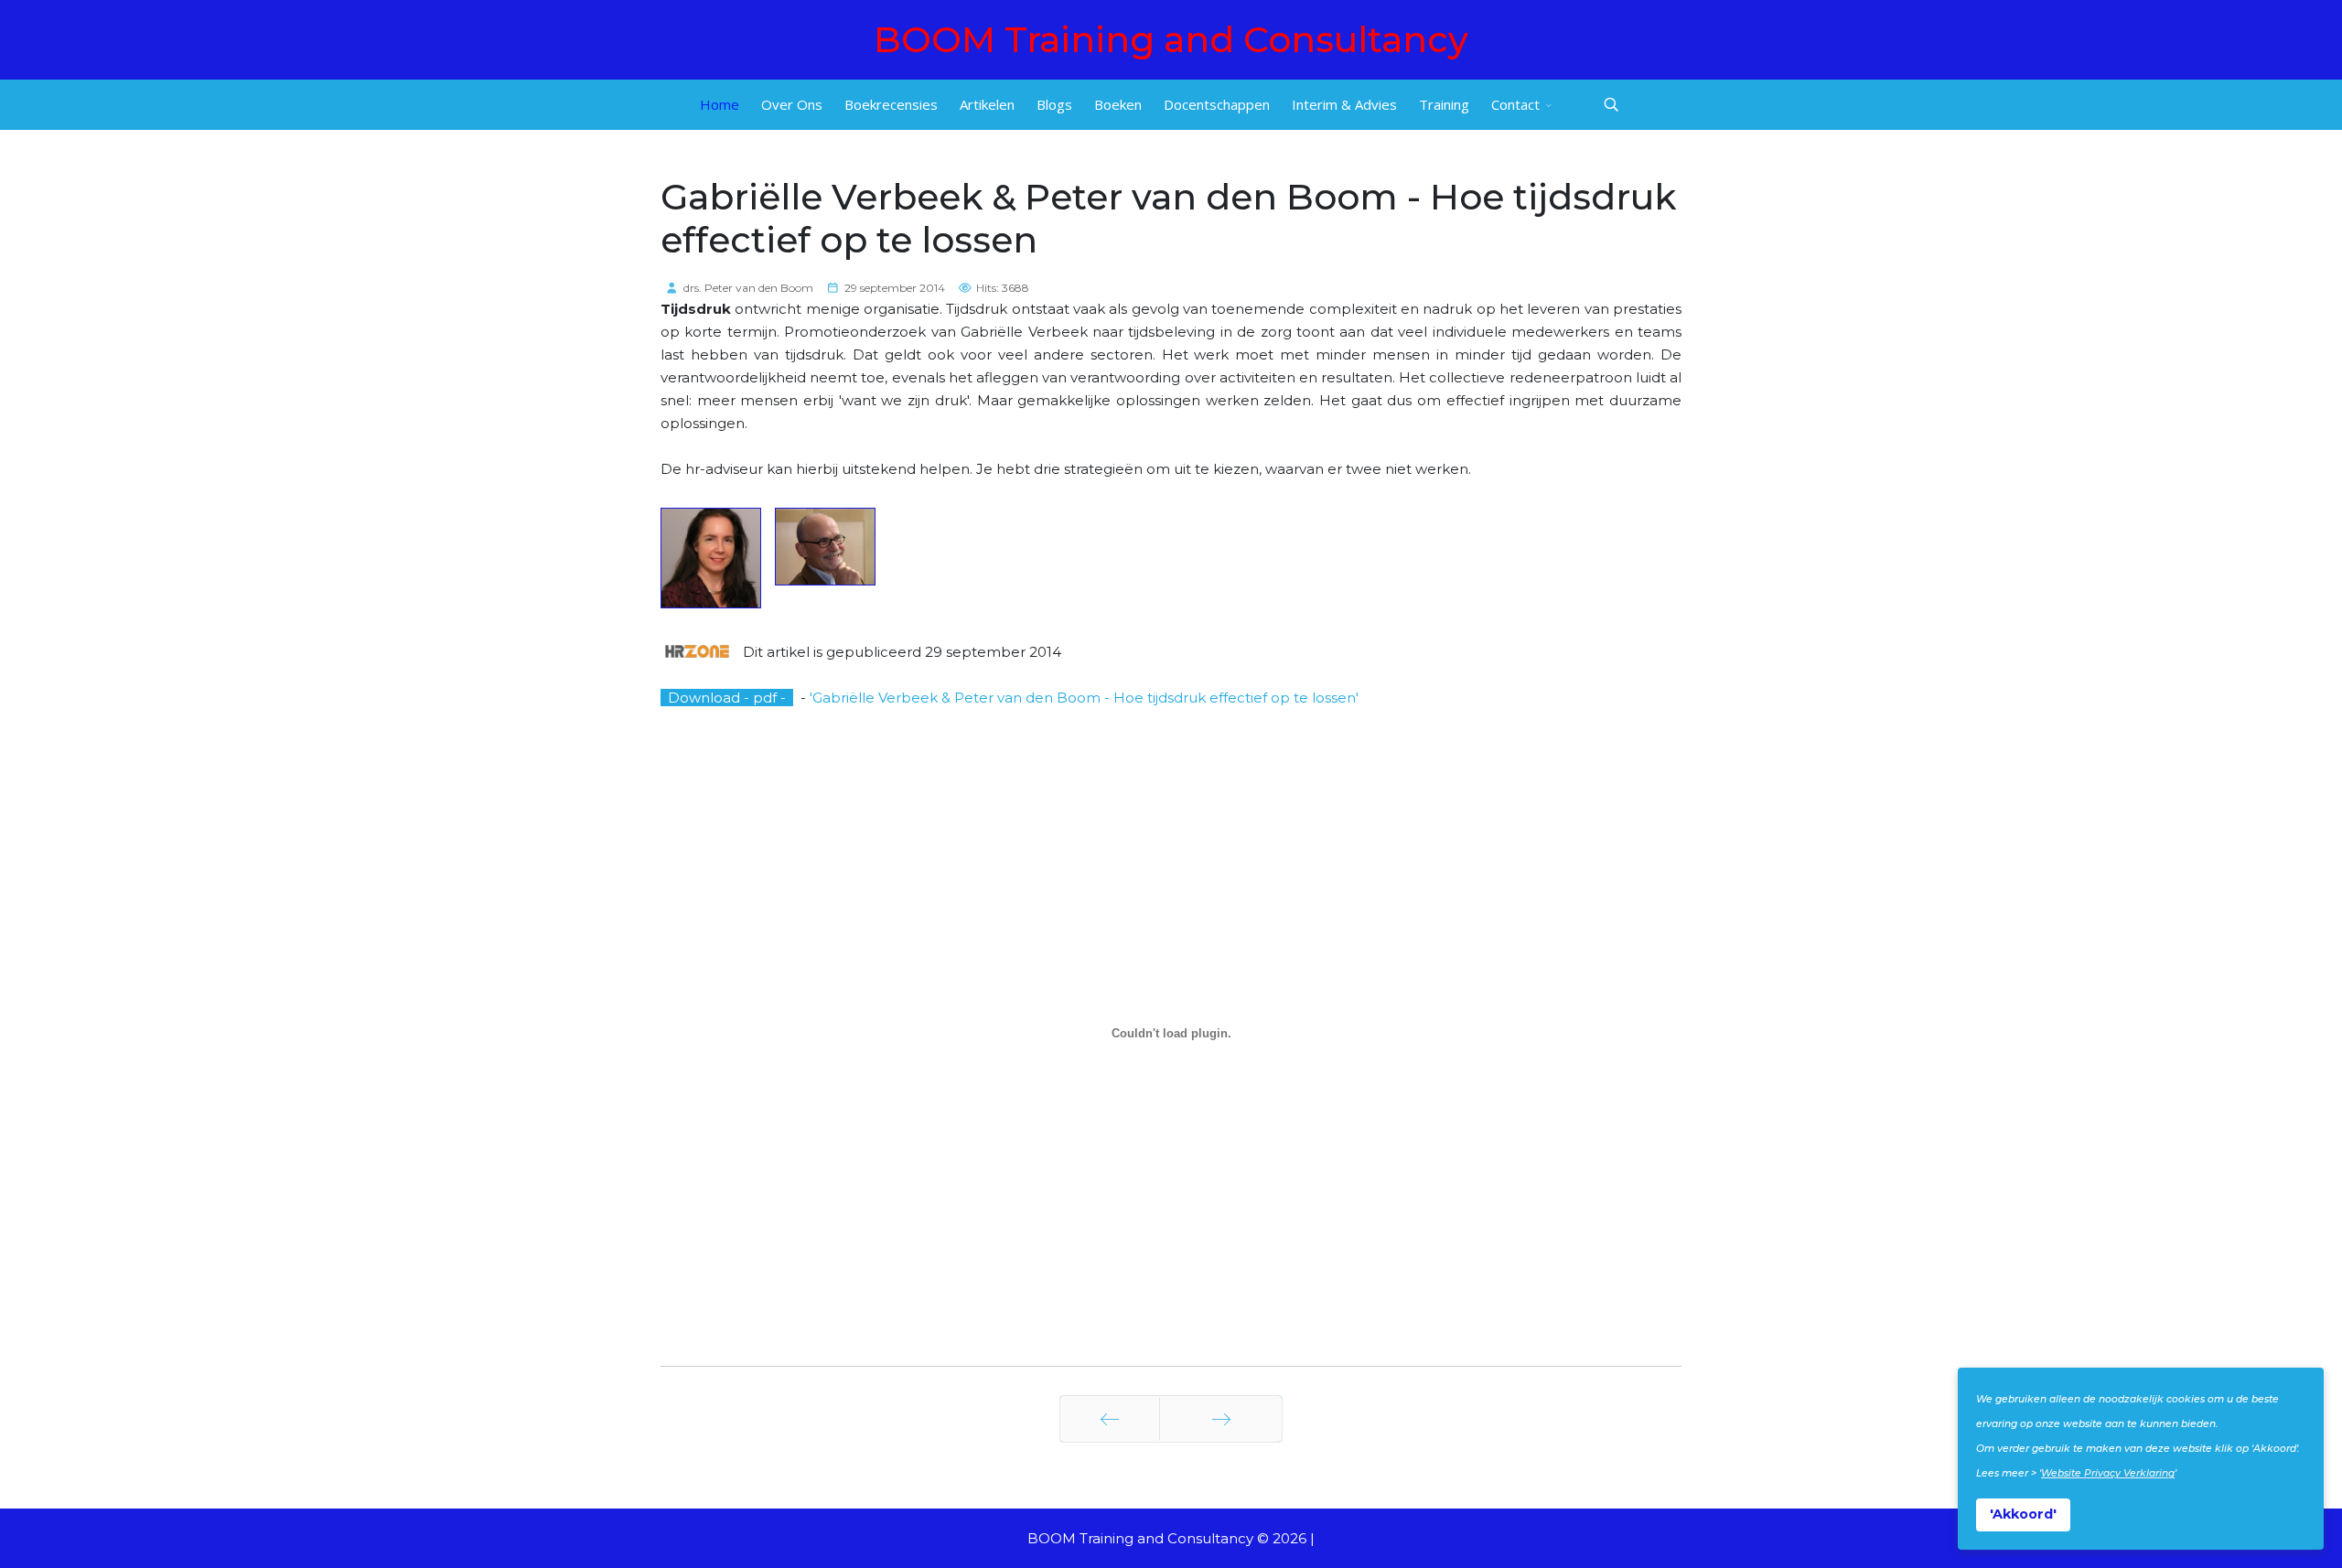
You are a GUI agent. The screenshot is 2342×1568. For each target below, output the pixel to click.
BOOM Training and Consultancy (1171, 40)
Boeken (1118, 104)
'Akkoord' (2023, 1514)
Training (1444, 104)
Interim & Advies (1344, 104)
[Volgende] (1221, 1419)
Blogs (1054, 104)
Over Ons (792, 104)
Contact (1515, 104)
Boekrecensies (891, 104)
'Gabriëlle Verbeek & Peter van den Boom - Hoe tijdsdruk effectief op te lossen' (1084, 698)
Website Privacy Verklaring (2108, 1473)
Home (720, 104)
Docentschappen (1217, 104)
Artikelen (987, 104)
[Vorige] (1110, 1419)
